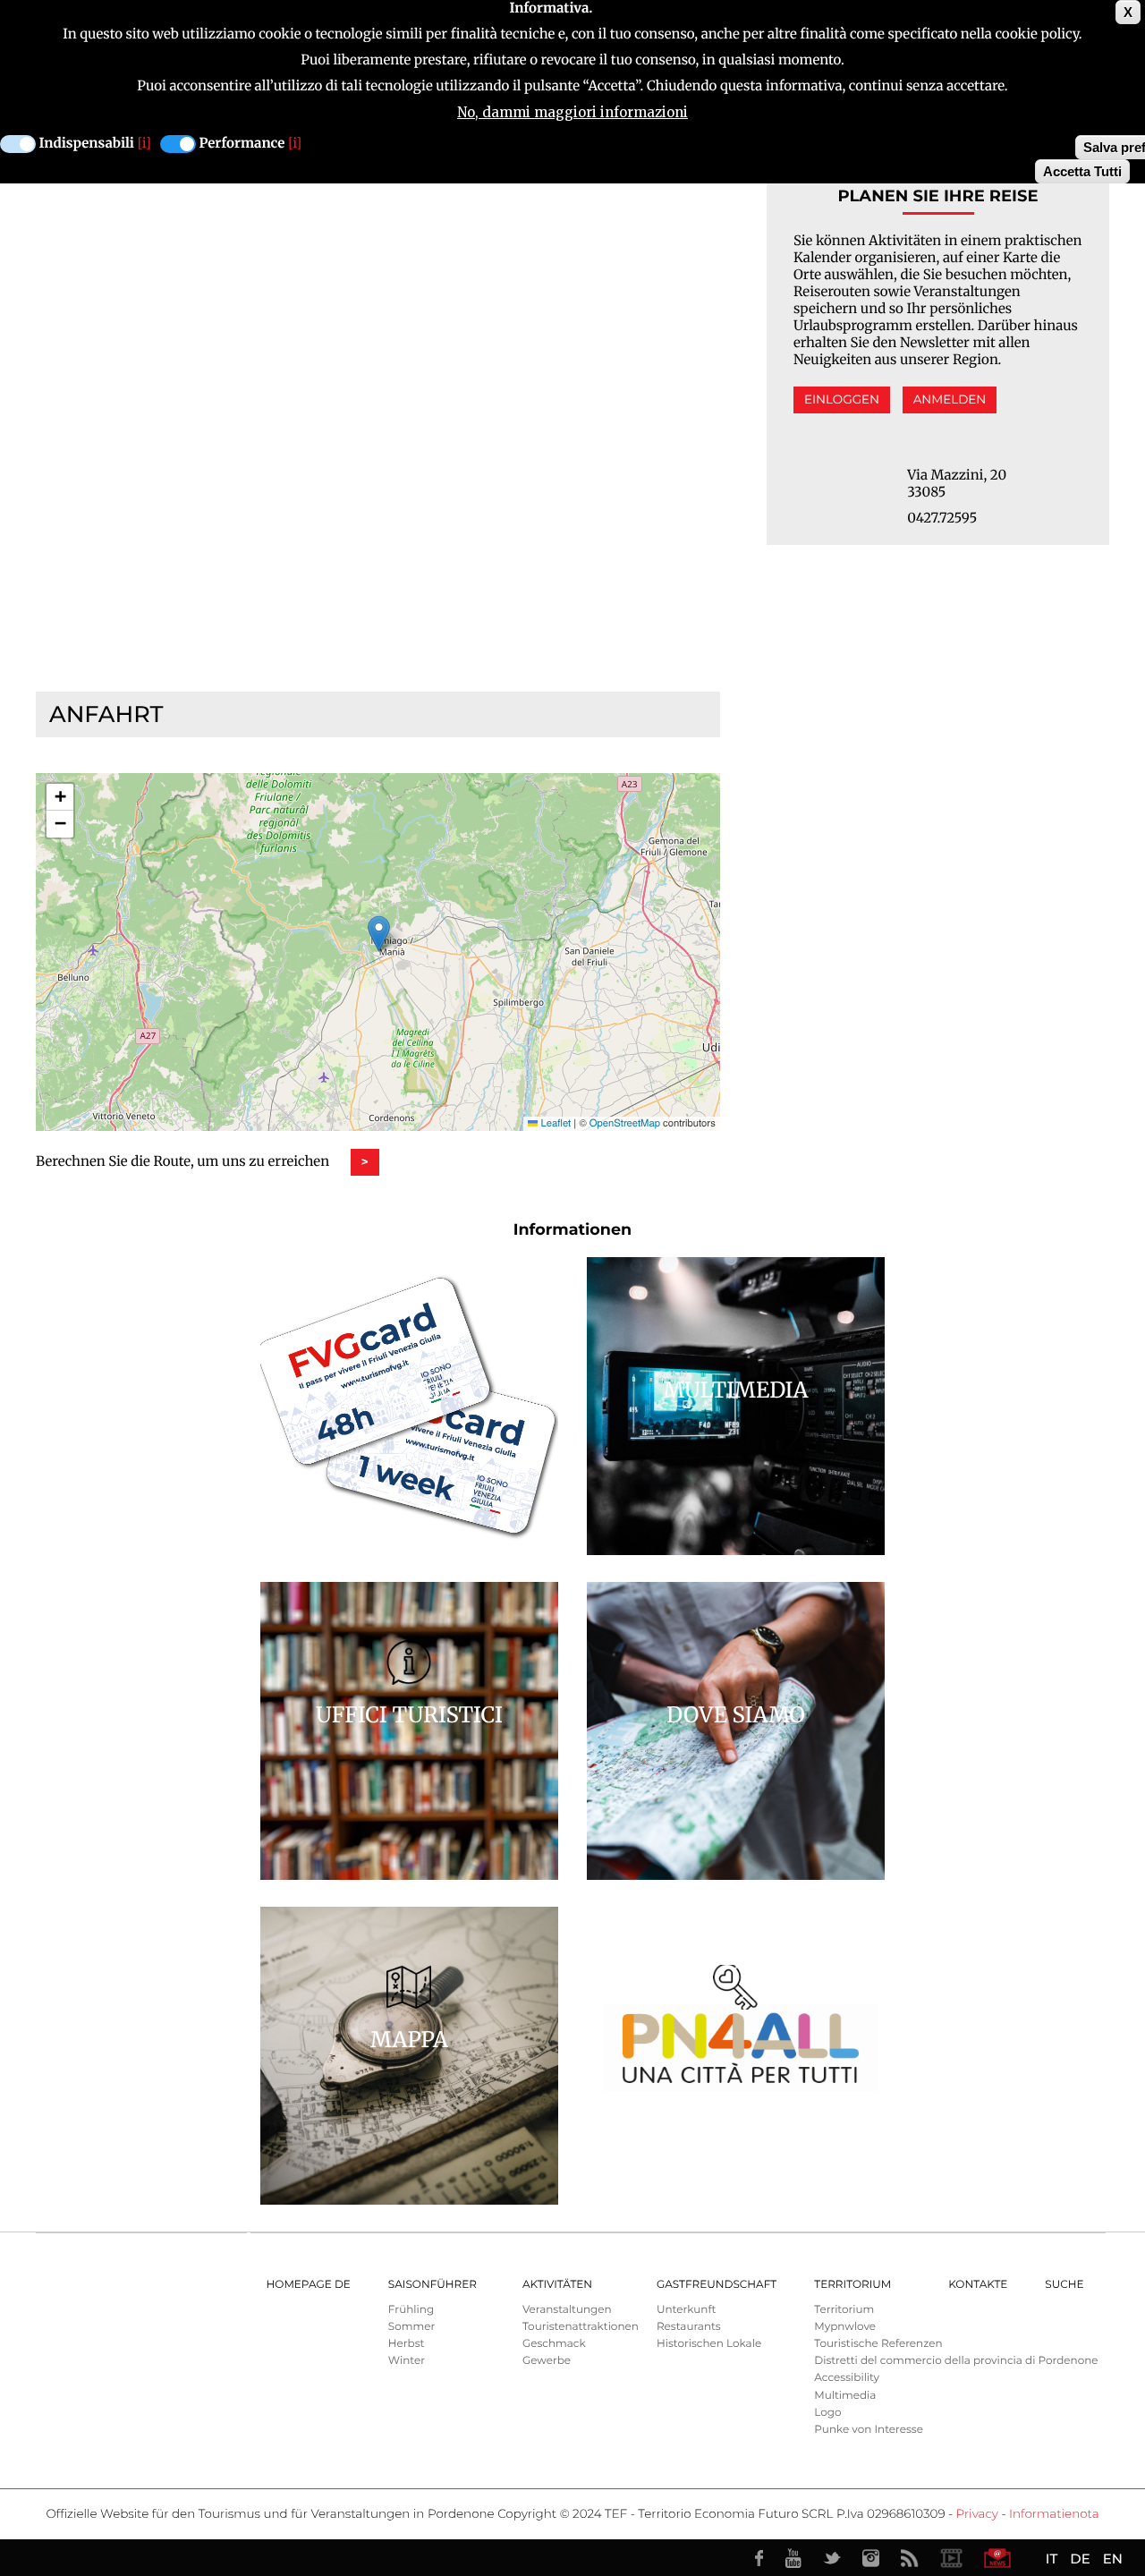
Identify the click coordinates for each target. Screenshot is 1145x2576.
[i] (144, 144)
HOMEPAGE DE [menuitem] (309, 2285)
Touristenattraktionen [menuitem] (581, 2327)
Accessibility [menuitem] (847, 2378)
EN (1113, 2559)
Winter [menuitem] (407, 2361)
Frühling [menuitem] (411, 2310)
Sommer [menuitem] (411, 2327)
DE (1080, 2559)
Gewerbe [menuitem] (547, 2361)
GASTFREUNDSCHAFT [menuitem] (717, 2285)
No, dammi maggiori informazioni (572, 112)
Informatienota (1054, 2514)
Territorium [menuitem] (852, 2285)
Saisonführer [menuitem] (433, 2285)
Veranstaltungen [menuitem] (567, 2310)
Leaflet (554, 1123)
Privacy (977, 2514)
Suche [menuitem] (1064, 2285)
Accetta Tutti (1082, 171)
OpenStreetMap (625, 1123)
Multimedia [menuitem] (845, 2396)
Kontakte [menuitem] (978, 2285)
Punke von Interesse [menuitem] (869, 2430)
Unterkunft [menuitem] (686, 2310)
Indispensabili (87, 144)
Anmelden (950, 400)
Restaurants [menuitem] (689, 2327)
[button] (379, 934)
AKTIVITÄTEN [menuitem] (557, 2285)
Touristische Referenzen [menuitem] (878, 2344)
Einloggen (842, 400)
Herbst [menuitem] (407, 2344)
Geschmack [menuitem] (554, 2344)
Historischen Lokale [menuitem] (709, 2344)
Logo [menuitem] (827, 2413)
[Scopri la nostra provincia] (951, 2558)
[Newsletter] (997, 2558)
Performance (242, 144)
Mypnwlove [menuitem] (845, 2327)
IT (1052, 2559)
